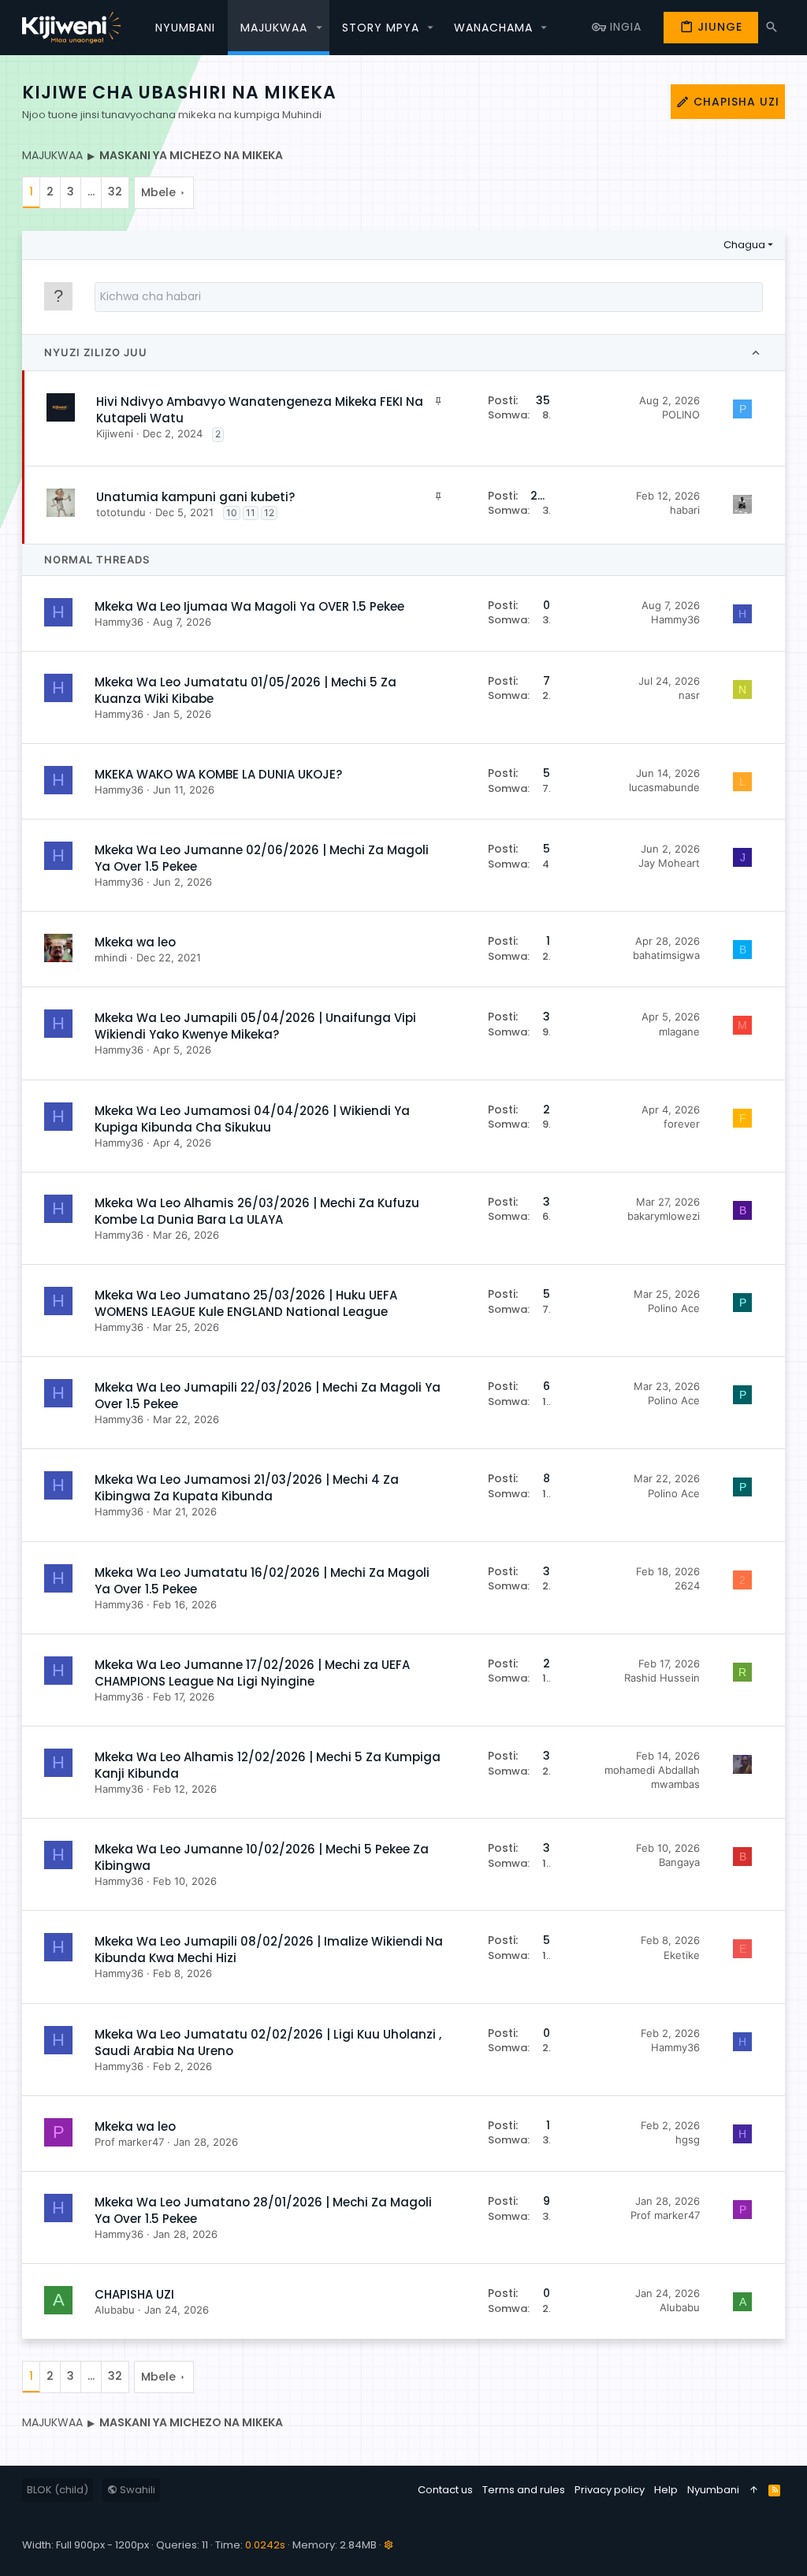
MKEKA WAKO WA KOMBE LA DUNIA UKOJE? (218, 774)
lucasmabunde (664, 787)
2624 (687, 1585)
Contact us (445, 2490)
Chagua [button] (744, 245)
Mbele (158, 192)
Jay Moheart (669, 863)
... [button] (91, 191)
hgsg (688, 2139)
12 (269, 513)
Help (666, 2490)
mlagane (679, 1032)
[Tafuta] (772, 27)
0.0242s (265, 2545)
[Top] (754, 2490)
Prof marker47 (129, 2142)
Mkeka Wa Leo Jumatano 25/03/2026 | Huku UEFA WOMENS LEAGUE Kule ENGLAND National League (246, 1303)
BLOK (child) (58, 2490)
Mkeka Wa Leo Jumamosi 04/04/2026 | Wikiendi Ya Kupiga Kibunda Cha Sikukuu (252, 1119)
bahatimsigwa (666, 955)
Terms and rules (524, 2490)
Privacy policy (610, 2490)
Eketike (682, 1955)
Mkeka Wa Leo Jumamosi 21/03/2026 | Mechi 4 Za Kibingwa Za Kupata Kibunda (247, 1488)
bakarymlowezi (664, 1216)
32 (115, 191)
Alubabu (115, 2310)
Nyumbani (713, 2490)
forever (682, 1124)
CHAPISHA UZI (134, 2294)
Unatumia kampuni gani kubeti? (195, 497)
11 (251, 513)
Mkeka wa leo (135, 942)
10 (232, 513)
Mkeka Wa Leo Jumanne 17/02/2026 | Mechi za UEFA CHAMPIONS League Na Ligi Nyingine (252, 1673)
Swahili (136, 2490)
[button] (319, 28)
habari (685, 510)
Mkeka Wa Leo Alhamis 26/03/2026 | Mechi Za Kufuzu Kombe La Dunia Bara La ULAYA (257, 1211)
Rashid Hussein (662, 1678)
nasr (689, 695)
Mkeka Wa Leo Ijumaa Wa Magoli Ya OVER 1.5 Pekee (249, 606)
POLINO (681, 414)
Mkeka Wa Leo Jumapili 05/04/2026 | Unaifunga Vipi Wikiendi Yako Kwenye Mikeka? (255, 1026)
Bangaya (679, 1862)
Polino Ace (674, 1308)
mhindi (111, 957)
